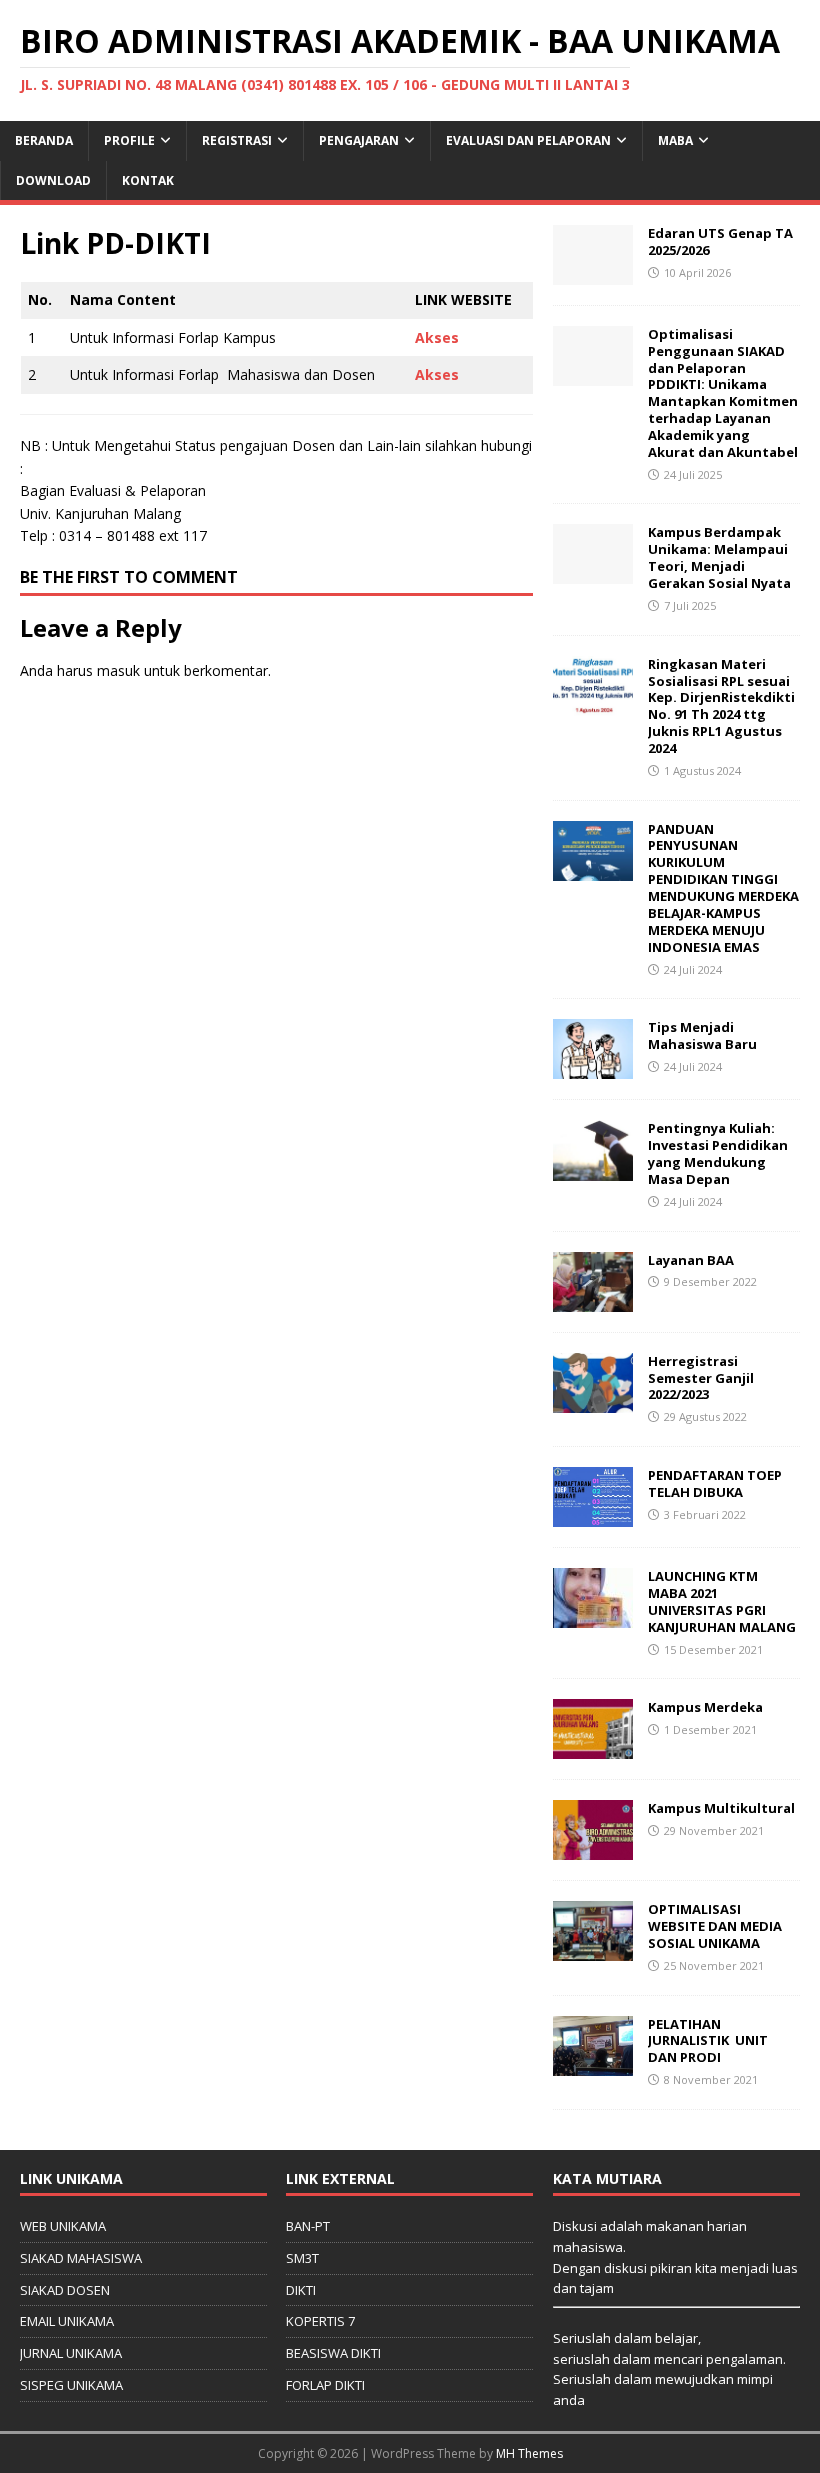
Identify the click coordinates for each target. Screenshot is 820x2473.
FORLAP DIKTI (325, 2385)
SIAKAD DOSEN (65, 2290)
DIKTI (301, 2290)
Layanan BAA (691, 1260)
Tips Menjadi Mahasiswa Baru (702, 1035)
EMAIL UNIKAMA (67, 2321)
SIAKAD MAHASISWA (81, 2258)
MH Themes (529, 2453)
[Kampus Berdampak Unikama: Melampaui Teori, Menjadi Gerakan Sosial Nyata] (593, 572)
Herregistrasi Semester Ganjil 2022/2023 (701, 1378)
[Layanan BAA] (593, 1299)
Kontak (148, 180)
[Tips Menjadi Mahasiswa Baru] (593, 1067)
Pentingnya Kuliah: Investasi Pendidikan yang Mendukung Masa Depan (718, 1153)
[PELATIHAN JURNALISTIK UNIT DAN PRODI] (593, 2063)
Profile (129, 140)
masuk (118, 670)
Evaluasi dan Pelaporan (528, 140)
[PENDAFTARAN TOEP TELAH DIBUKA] (593, 1515)
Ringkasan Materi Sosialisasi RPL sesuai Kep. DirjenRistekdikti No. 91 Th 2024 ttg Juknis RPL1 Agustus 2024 (721, 706)
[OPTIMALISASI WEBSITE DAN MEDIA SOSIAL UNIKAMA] (593, 1949)
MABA (675, 140)
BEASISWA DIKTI (333, 2353)
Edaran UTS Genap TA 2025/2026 (720, 241)
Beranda (44, 140)
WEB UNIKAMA (63, 2226)
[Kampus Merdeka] (593, 1747)
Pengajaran (359, 140)
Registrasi (237, 140)
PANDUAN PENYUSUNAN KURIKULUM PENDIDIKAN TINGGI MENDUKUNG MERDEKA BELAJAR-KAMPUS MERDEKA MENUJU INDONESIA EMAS (723, 888)
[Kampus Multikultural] (593, 1848)
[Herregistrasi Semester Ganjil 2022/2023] (593, 1400)
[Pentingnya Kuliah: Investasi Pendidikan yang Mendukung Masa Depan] (593, 1168)
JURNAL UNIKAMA (71, 2353)
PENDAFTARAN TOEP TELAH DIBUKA (715, 1483)
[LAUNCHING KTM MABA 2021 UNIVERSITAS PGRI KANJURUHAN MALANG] (593, 1616)
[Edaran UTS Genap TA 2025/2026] (593, 272)
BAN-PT (308, 2226)
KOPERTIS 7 (320, 2321)
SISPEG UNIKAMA (71, 2385)
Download (53, 180)
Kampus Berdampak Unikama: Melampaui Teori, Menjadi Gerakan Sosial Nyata (719, 557)
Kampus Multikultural (721, 1808)
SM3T (302, 2258)
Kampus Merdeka (705, 1707)
